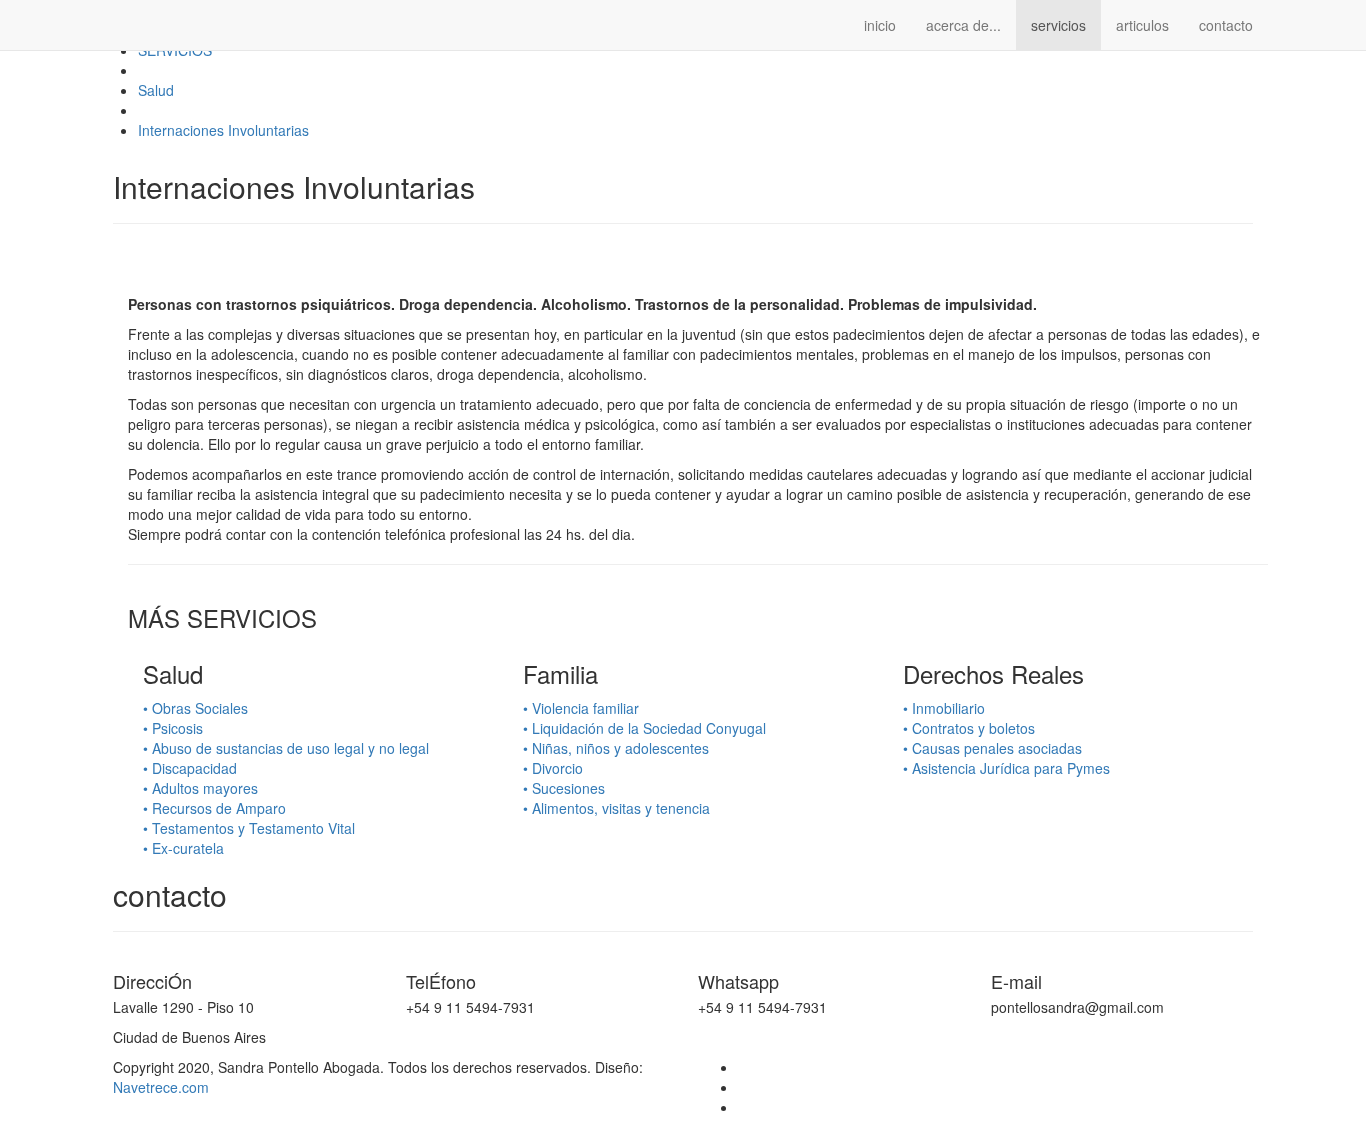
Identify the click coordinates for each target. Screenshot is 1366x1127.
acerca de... (963, 25)
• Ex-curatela (183, 848)
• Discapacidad (190, 768)
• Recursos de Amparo (214, 808)
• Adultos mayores (200, 788)
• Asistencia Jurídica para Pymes (1006, 768)
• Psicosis (173, 728)
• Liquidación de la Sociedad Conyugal (644, 728)
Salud (156, 90)
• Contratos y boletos (969, 728)
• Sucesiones (564, 788)
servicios (1058, 25)
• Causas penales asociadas (992, 748)
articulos (1142, 25)
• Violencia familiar (581, 708)
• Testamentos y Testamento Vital (249, 828)
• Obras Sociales (195, 708)
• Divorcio (553, 768)
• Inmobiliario (944, 708)
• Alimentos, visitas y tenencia (616, 808)
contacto (1226, 25)
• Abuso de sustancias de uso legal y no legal (286, 748)
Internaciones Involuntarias (223, 130)
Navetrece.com (161, 1087)
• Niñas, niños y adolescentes (616, 748)
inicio (880, 25)
